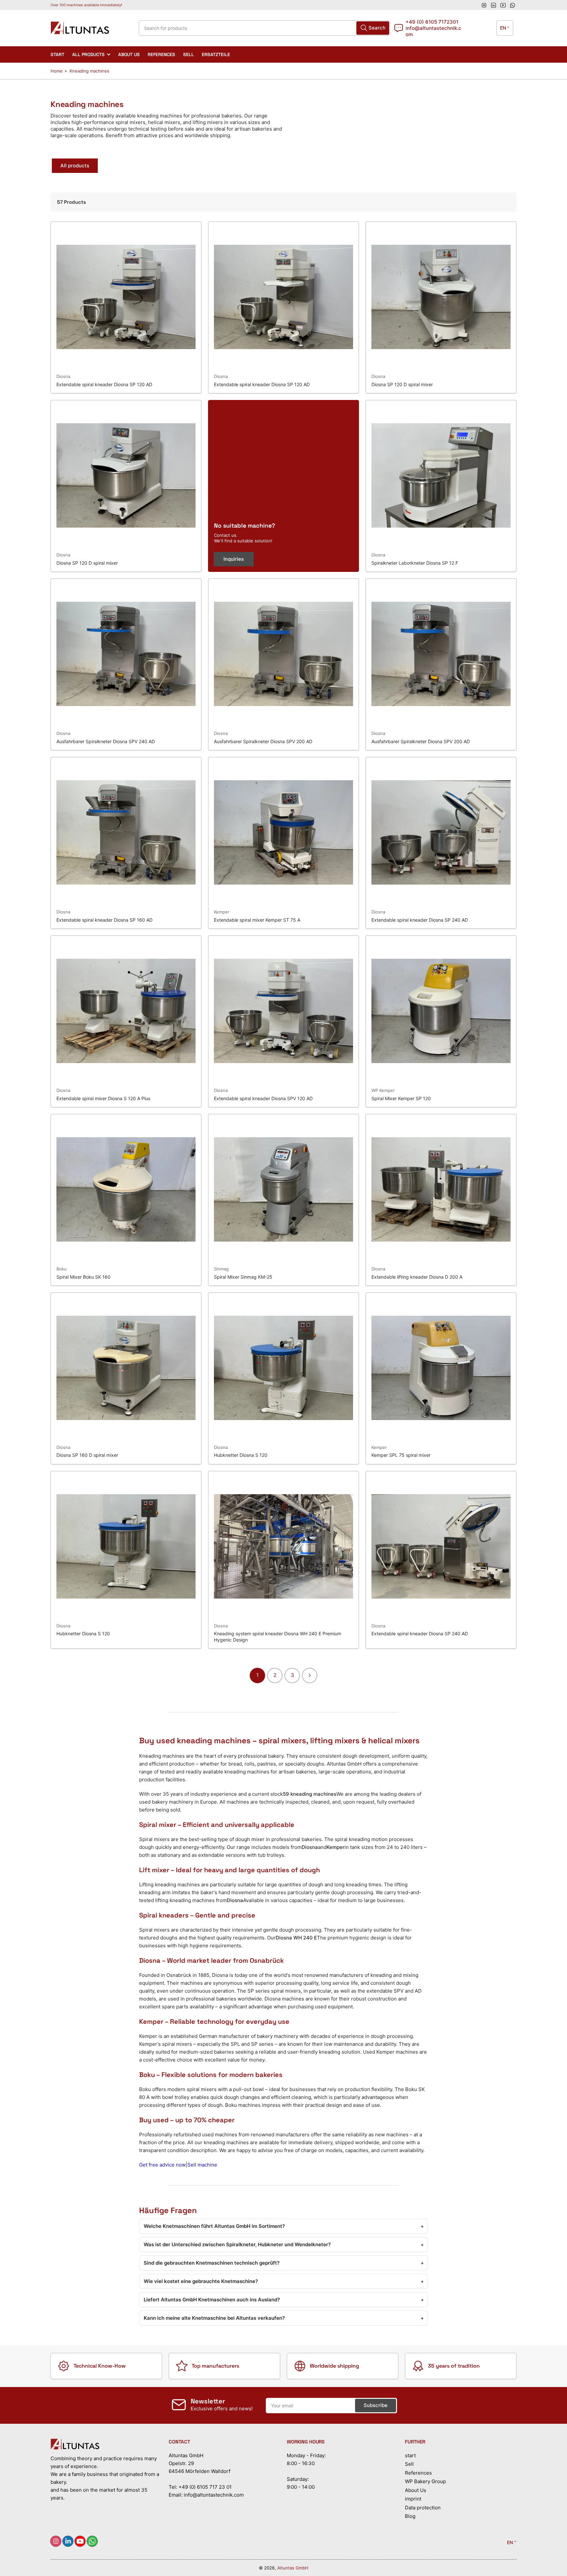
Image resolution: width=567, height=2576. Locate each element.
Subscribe (328, 1299)
